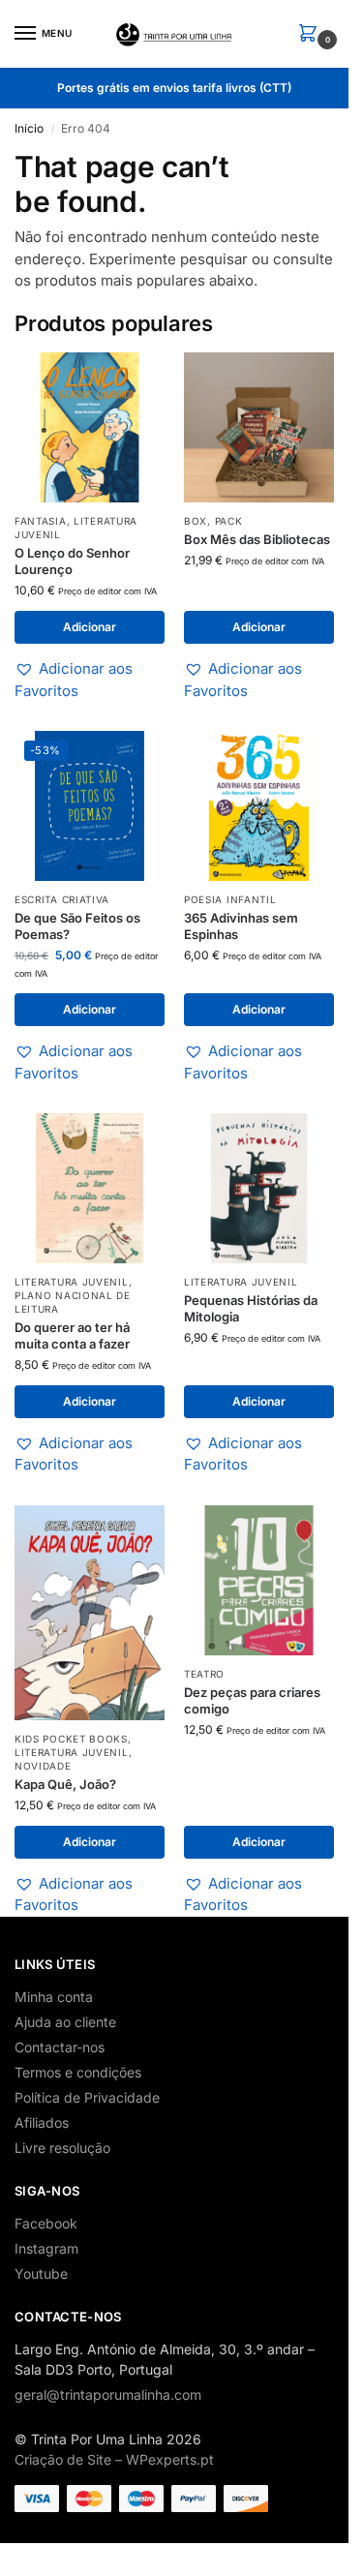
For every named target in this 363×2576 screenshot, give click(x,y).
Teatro (204, 1674)
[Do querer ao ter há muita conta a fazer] (90, 1188)
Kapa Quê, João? (65, 1784)
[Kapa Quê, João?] (90, 1613)
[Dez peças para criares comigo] (259, 1580)
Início (29, 128)
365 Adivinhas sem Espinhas (241, 926)
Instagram (46, 2248)
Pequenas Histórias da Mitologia (251, 1308)
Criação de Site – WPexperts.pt (114, 2459)
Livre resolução (62, 2148)
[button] (312, 34)
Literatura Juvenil (72, 1282)
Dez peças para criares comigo (252, 1700)
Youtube (41, 2273)
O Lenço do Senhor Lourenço (72, 561)
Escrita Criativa (62, 899)
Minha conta (54, 1997)
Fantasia (41, 521)
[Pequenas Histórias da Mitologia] (259, 1188)
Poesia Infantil (230, 899)
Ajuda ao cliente (65, 2022)
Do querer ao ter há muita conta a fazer (72, 1335)
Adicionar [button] (90, 627)
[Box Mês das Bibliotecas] (259, 427)
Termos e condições (78, 2072)
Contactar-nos (60, 2047)
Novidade (43, 1766)
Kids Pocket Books (71, 1739)
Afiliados (42, 2122)
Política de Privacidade (87, 2097)
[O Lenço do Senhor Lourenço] (90, 427)
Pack (229, 521)
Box (196, 521)
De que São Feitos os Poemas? (77, 926)
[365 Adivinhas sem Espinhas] (259, 806)
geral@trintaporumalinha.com (108, 2394)
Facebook (46, 2223)
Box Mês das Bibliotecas (257, 539)
